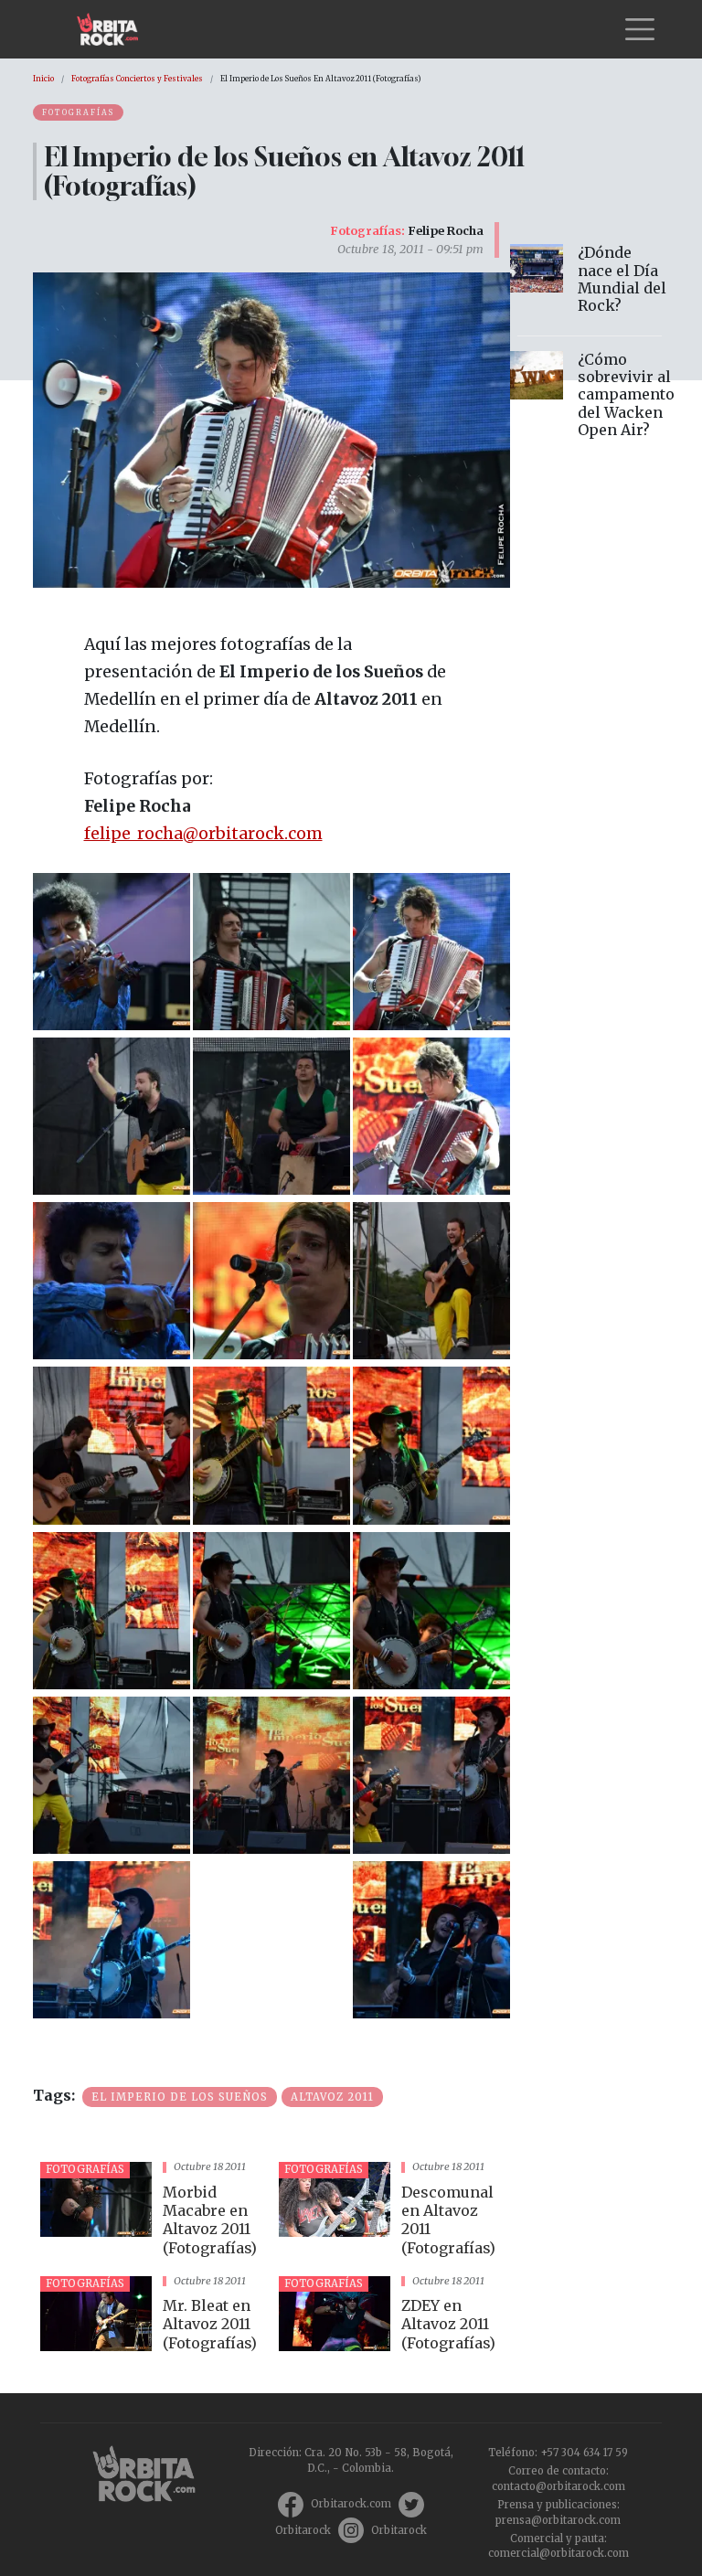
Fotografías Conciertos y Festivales (137, 79)
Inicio (43, 79)
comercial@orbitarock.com (558, 2553)
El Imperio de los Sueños (180, 2097)
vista (152, 2211)
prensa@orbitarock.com (558, 2520)
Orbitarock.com (351, 2504)
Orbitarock (303, 2530)
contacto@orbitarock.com (558, 2486)
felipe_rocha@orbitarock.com (203, 834)
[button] (112, 950)
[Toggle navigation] (640, 29)
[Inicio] (115, 29)
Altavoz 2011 (332, 2097)
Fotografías (78, 112)
